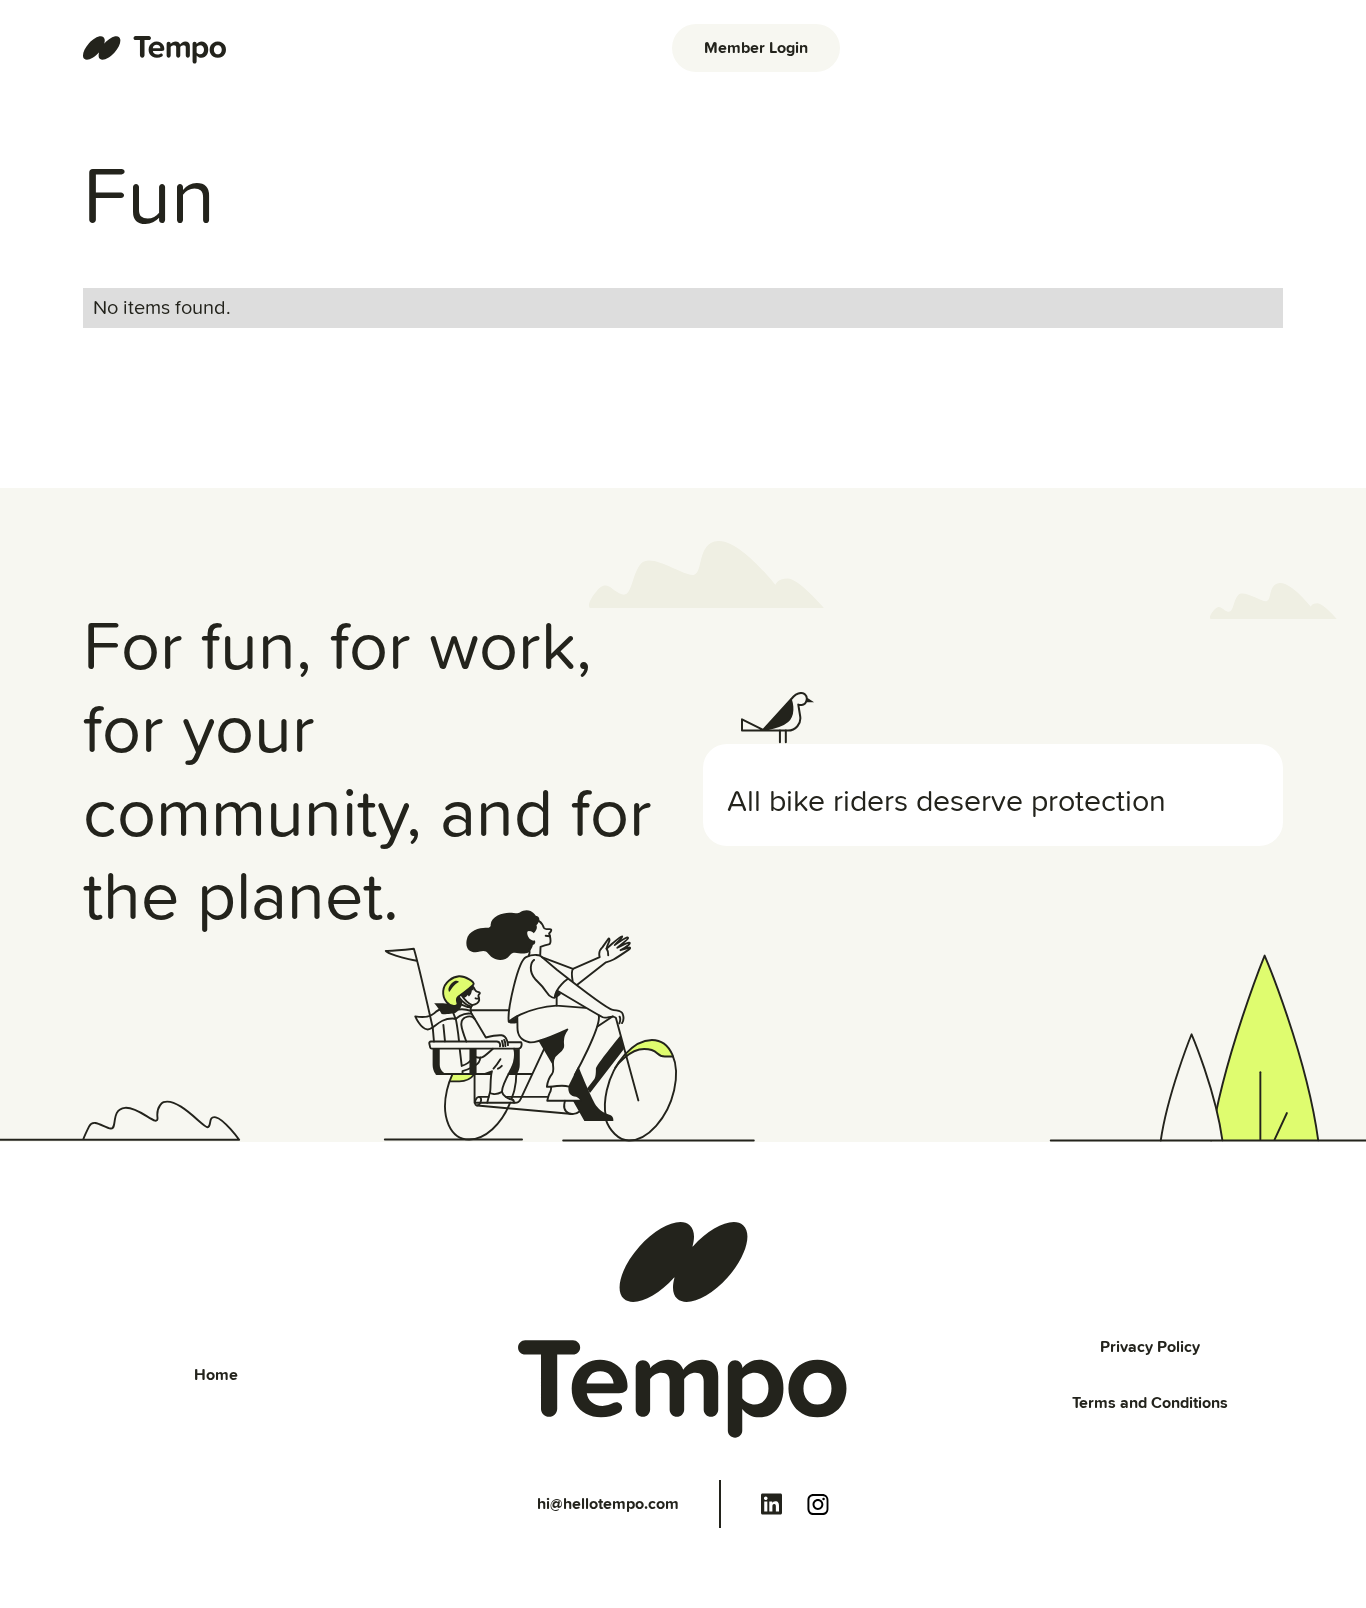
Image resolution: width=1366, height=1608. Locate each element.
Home (216, 1375)
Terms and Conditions (1150, 1403)
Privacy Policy (1150, 1347)
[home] (155, 48)
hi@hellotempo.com (608, 1504)
